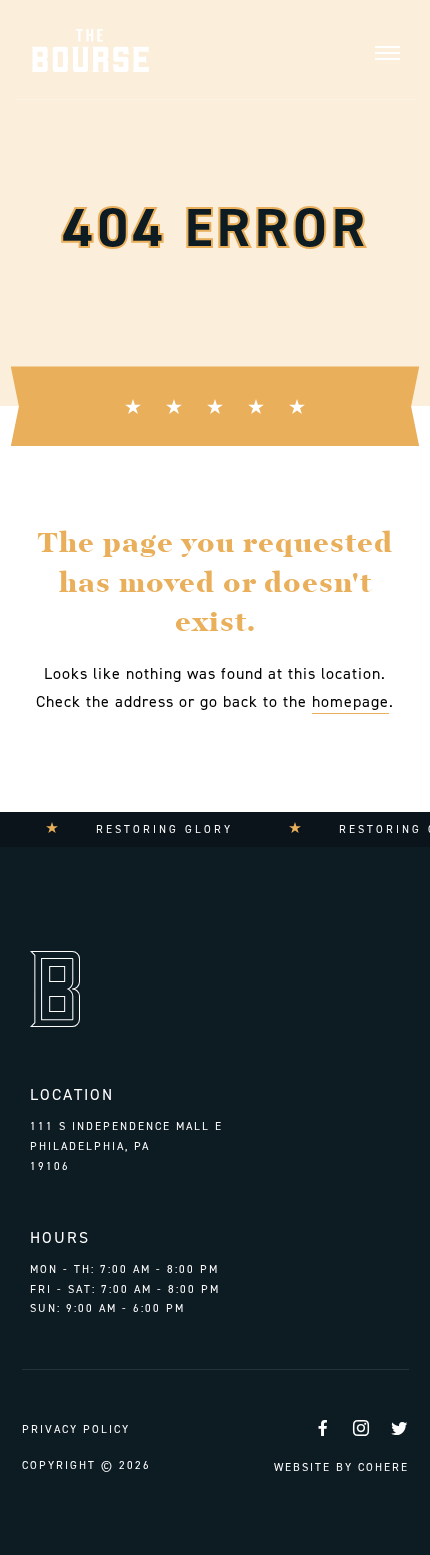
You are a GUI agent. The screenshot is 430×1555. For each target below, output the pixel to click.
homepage (350, 701)
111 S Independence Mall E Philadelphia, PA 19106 (126, 1146)
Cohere (383, 1467)
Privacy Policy (76, 1429)
